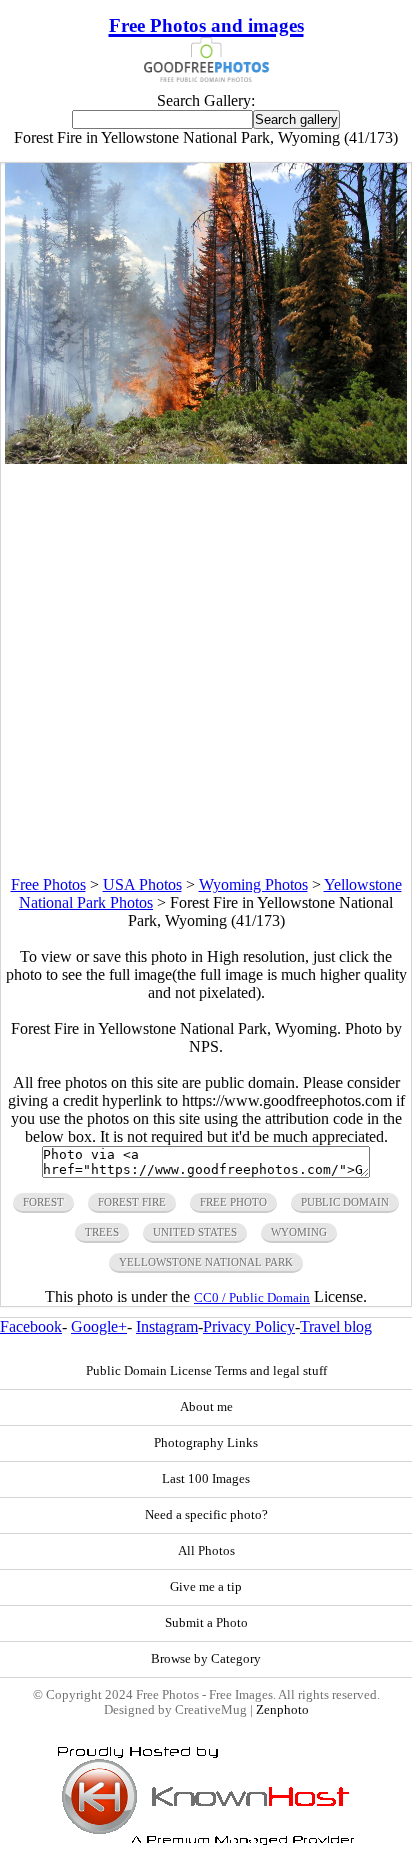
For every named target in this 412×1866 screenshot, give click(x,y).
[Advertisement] (206, 670)
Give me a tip (206, 1587)
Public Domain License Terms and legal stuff (206, 1371)
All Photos (206, 1551)
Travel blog (336, 1326)
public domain (345, 1202)
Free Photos (48, 884)
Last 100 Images (206, 1479)
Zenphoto (282, 1710)
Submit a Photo (206, 1623)
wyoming (299, 1232)
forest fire (132, 1202)
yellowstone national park (206, 1262)
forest (43, 1202)
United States (195, 1232)
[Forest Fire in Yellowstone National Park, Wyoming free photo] (206, 458)
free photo (233, 1202)
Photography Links (206, 1443)
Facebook (31, 1326)
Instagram (167, 1326)
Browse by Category (206, 1659)
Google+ (99, 1326)
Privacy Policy (249, 1326)
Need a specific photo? (206, 1515)
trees (102, 1232)
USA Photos (142, 884)
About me (206, 1407)
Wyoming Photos (253, 884)
